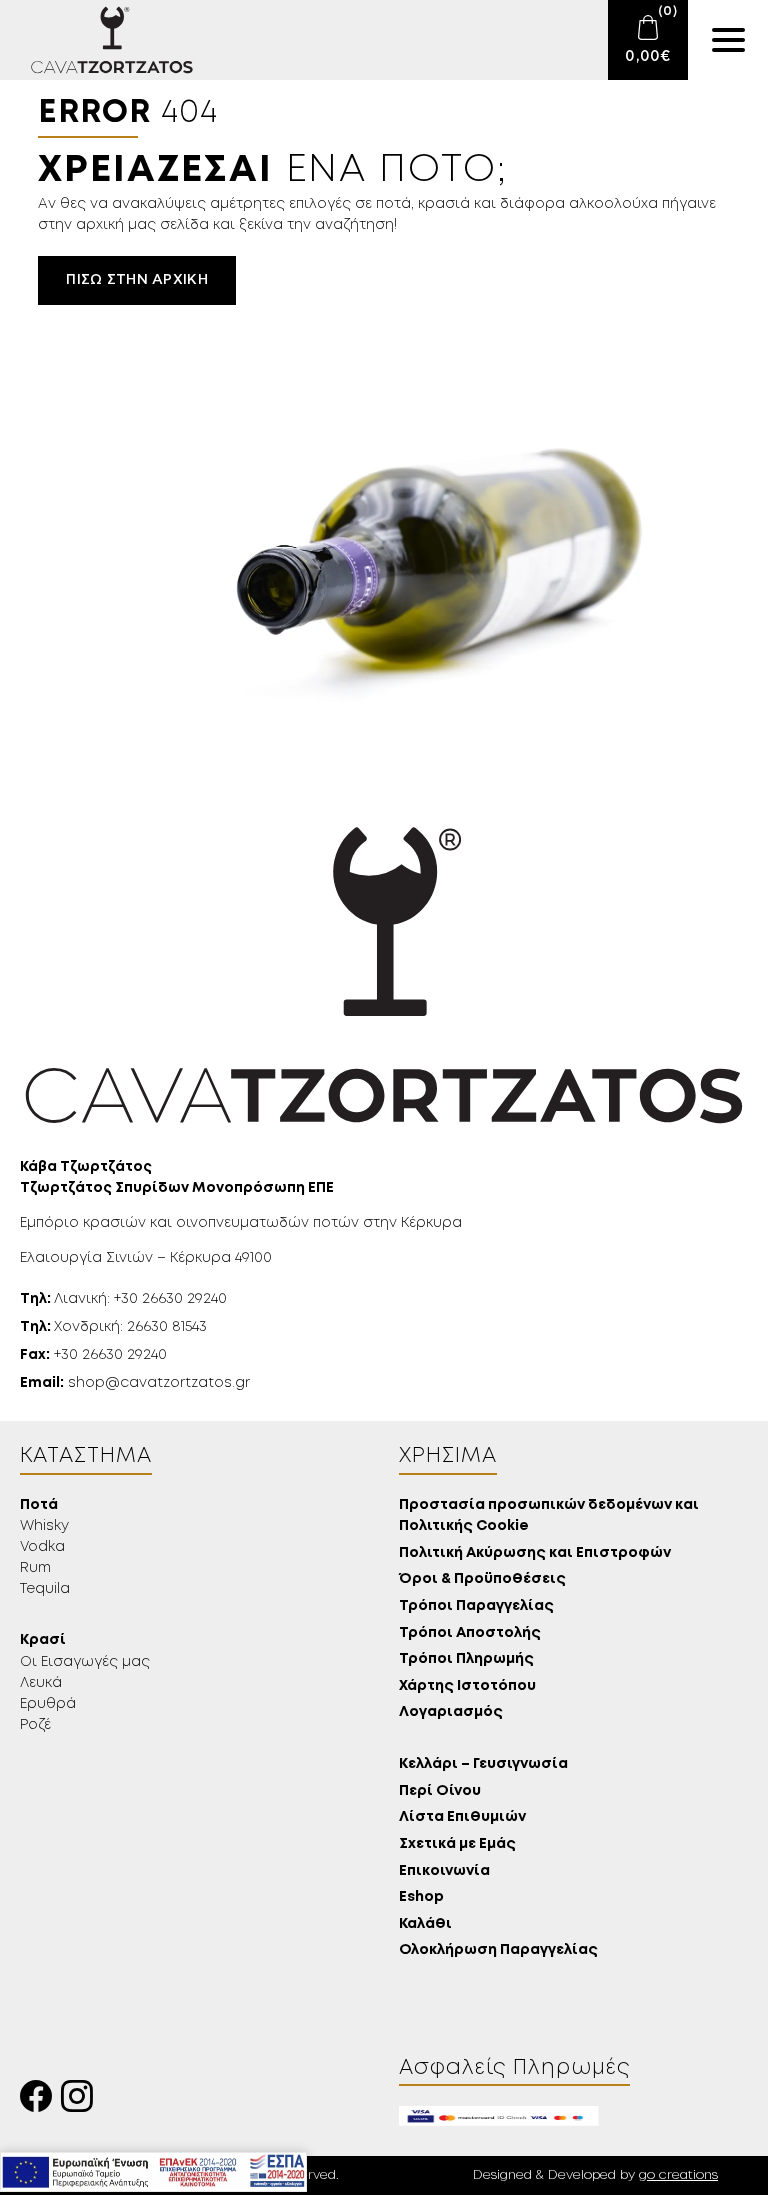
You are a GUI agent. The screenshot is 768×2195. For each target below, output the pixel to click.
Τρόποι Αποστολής (470, 1633)
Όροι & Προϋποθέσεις (482, 1579)
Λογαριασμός (451, 1712)
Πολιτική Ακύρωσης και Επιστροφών (535, 1553)
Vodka (42, 1547)
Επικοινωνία (444, 1871)
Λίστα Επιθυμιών (462, 1817)
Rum (35, 1568)
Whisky (44, 1526)
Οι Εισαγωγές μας (85, 1662)
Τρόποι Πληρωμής (466, 1659)
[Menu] (728, 40)
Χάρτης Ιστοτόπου (467, 1686)
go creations (678, 2175)
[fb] (40, 2101)
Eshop (421, 1897)
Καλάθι (425, 1924)
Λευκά (41, 1683)
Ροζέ (35, 1725)
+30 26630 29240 (93, 1355)
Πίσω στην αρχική (136, 280)
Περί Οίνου (440, 1791)
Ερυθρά (48, 1704)
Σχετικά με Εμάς (457, 1844)
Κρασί (43, 1640)
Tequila (45, 1589)
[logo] (100, 40)
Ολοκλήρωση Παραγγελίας (498, 1950)
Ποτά (39, 1505)
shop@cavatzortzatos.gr (135, 1383)
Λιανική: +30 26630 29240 (123, 1299)
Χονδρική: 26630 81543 (113, 1327)
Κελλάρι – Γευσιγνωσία (483, 1764)
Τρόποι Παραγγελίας (476, 1606)
